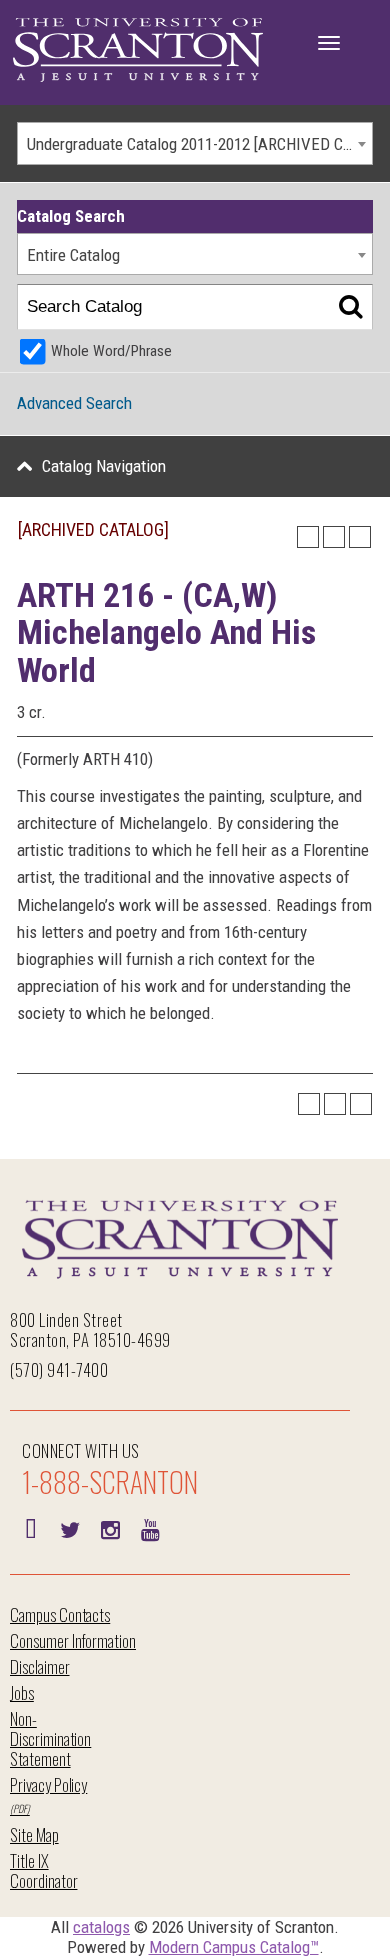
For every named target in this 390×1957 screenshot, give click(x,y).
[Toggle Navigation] (329, 43)
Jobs (22, 1692)
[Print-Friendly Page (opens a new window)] (334, 537)
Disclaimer (40, 1666)
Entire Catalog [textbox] (73, 255)
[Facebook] (30, 1528)
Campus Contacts (60, 1614)
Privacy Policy (48, 1784)
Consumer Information (73, 1640)
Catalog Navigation (104, 466)
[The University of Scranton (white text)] (138, 50)
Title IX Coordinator (43, 1870)
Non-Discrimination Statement (50, 1738)
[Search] (350, 307)
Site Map (34, 1834)
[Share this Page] (308, 537)
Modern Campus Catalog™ (234, 1947)
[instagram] (110, 1528)
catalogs (101, 1927)
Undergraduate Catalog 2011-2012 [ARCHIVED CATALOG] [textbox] (199, 144)
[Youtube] (150, 1528)
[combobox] (195, 143)
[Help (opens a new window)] (360, 537)
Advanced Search (74, 403)
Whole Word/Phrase (111, 351)
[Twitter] (70, 1528)
